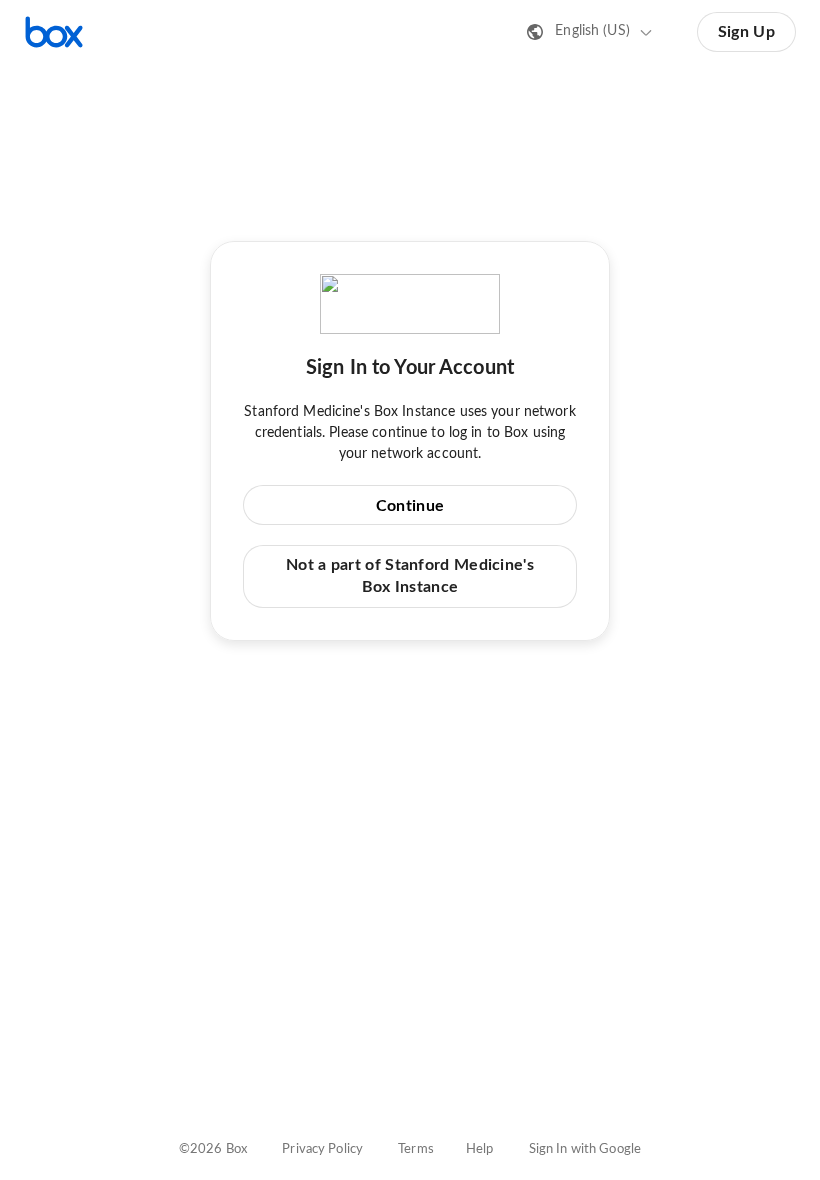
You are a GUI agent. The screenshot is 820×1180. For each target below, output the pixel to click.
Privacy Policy (322, 1149)
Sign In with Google (585, 1149)
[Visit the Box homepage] (54, 32)
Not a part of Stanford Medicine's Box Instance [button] (410, 576)
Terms (416, 1149)
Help (480, 1149)
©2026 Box (213, 1149)
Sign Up (746, 32)
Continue (410, 506)
